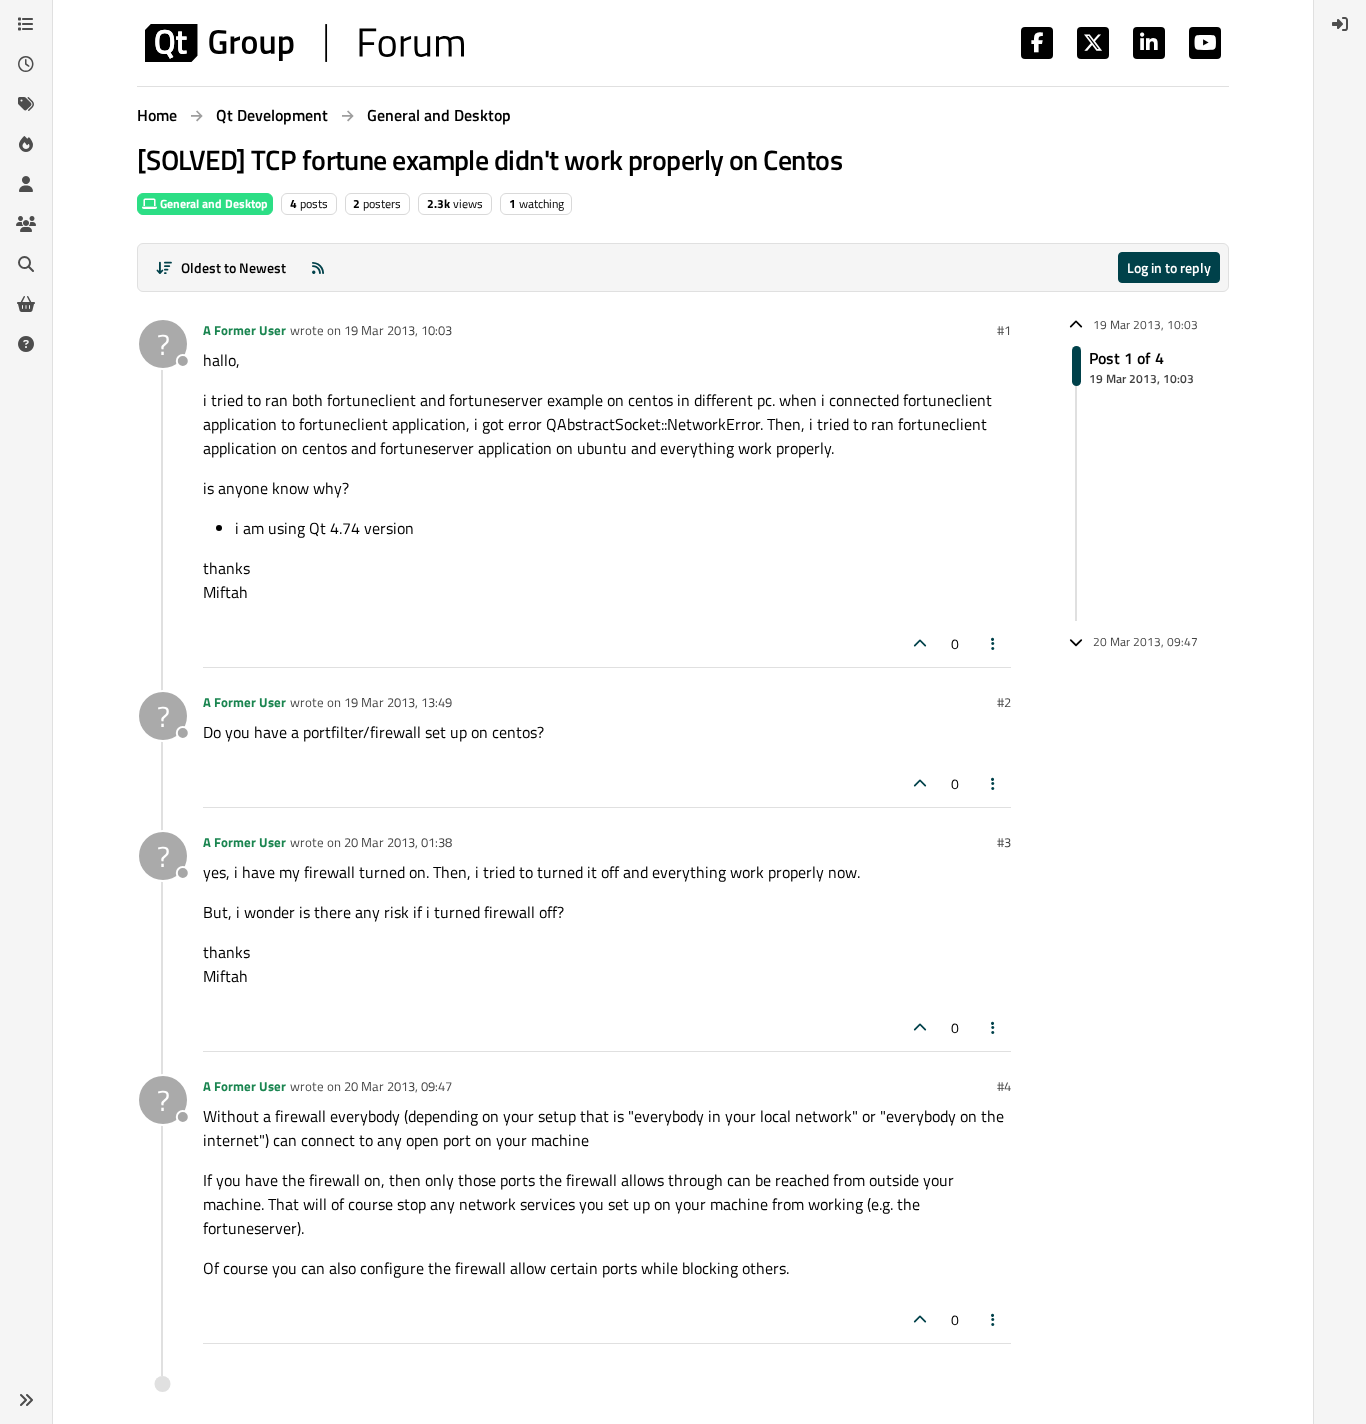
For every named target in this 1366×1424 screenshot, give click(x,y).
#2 (1004, 702)
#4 (1004, 1086)
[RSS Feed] (318, 267)
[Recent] (26, 64)
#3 (1004, 842)
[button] (26, 1400)
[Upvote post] (920, 643)
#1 (1004, 330)
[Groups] (26, 224)
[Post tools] (994, 643)
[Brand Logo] (304, 43)
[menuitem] (1340, 24)
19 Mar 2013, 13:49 (398, 702)
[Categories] (26, 24)
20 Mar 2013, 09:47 (398, 1086)
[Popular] (26, 144)
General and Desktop (212, 203)
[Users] (26, 184)
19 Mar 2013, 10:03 (398, 330)
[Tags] (26, 104)
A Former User (244, 330)
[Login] (1340, 24)
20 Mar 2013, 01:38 (398, 842)
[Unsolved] (26, 344)
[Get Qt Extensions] (26, 304)
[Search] (26, 264)
